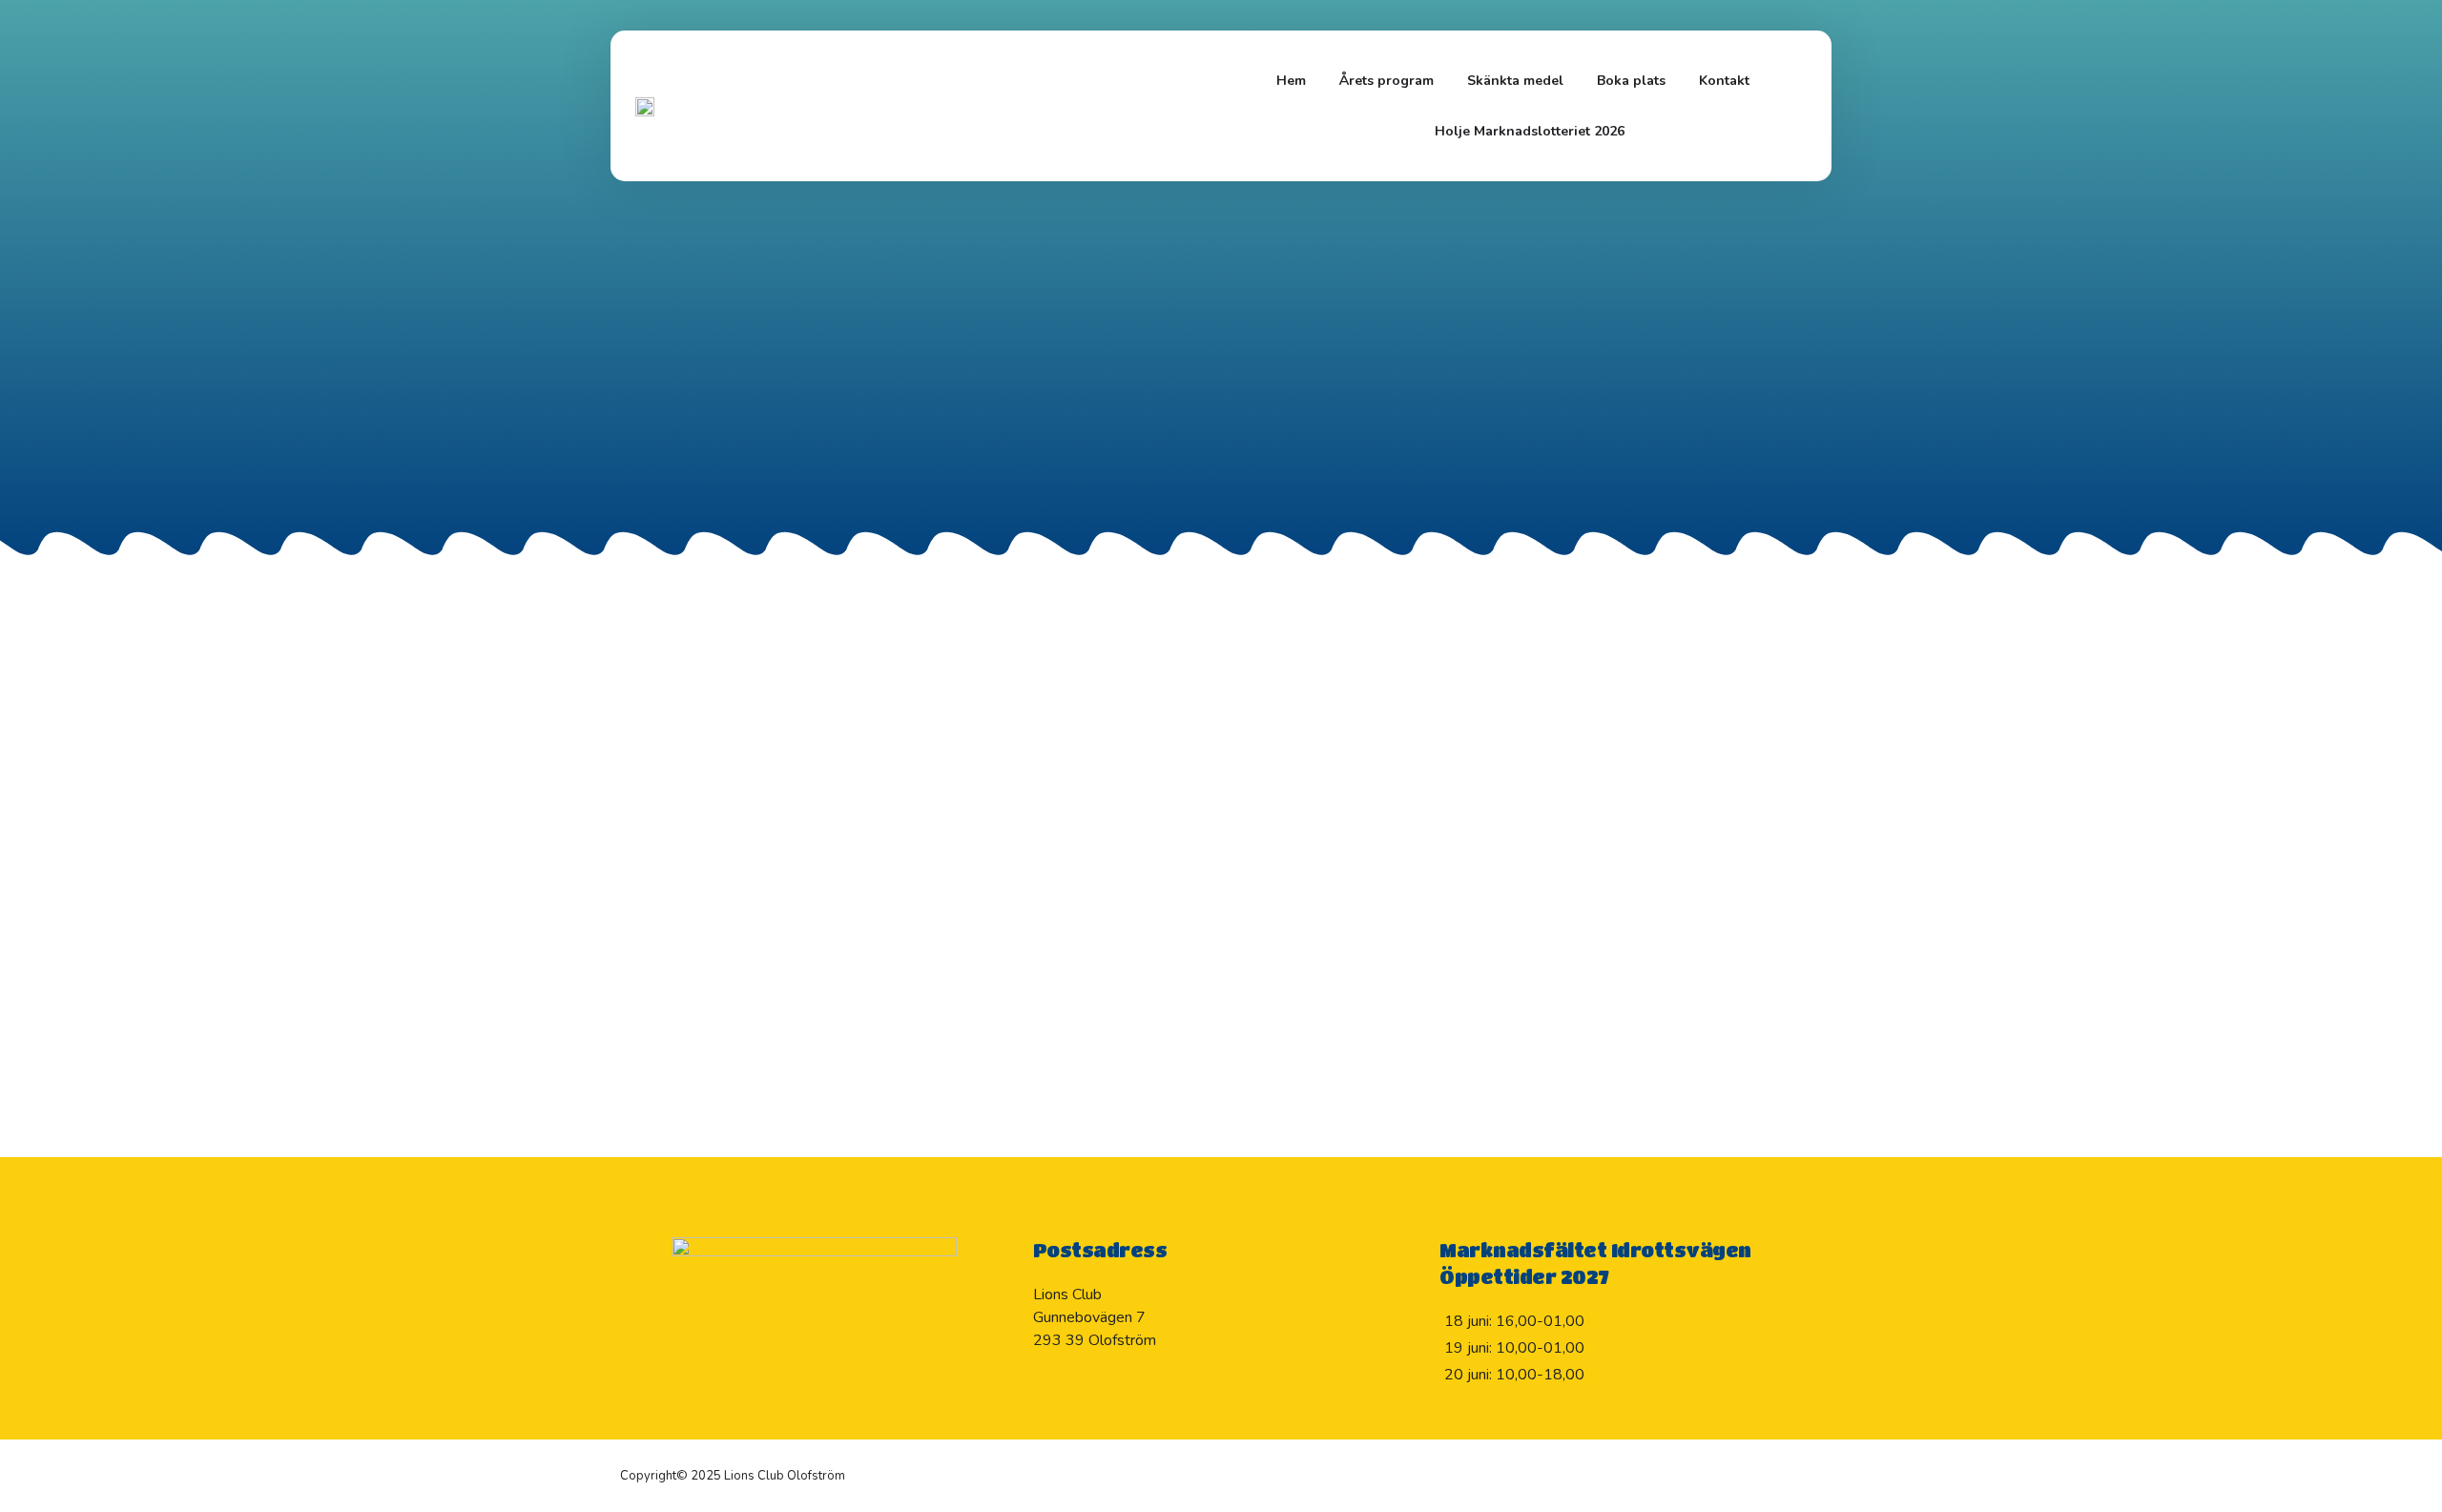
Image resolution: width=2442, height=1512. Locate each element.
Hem (1291, 81)
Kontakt (1724, 81)
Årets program (1387, 81)
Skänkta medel (1515, 81)
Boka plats (1631, 81)
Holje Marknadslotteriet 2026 (1530, 131)
